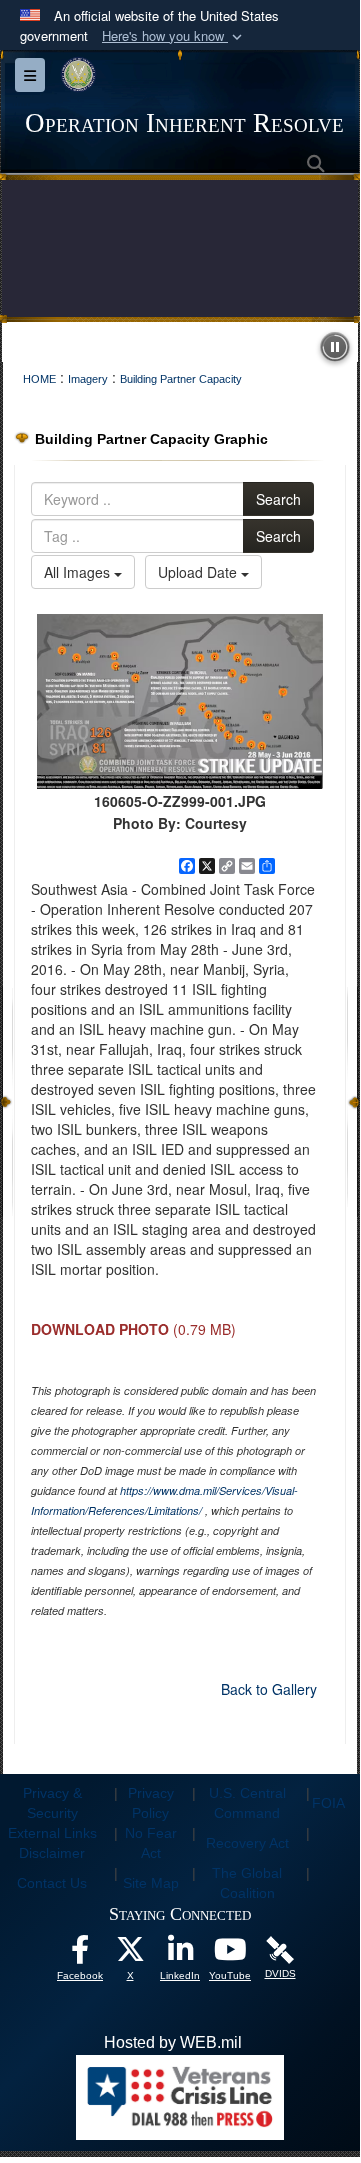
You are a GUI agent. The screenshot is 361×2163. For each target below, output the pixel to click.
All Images (79, 572)
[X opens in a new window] (130, 1954)
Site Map (151, 1883)
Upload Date (199, 572)
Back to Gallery (269, 1689)
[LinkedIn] (180, 1954)
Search (278, 499)
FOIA (328, 1803)
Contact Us (52, 1883)
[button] (174, 36)
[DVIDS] (280, 1949)
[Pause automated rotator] (335, 347)
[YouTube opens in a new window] (230, 1954)
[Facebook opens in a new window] (80, 1954)
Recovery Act (247, 1843)
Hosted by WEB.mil (173, 2042)
